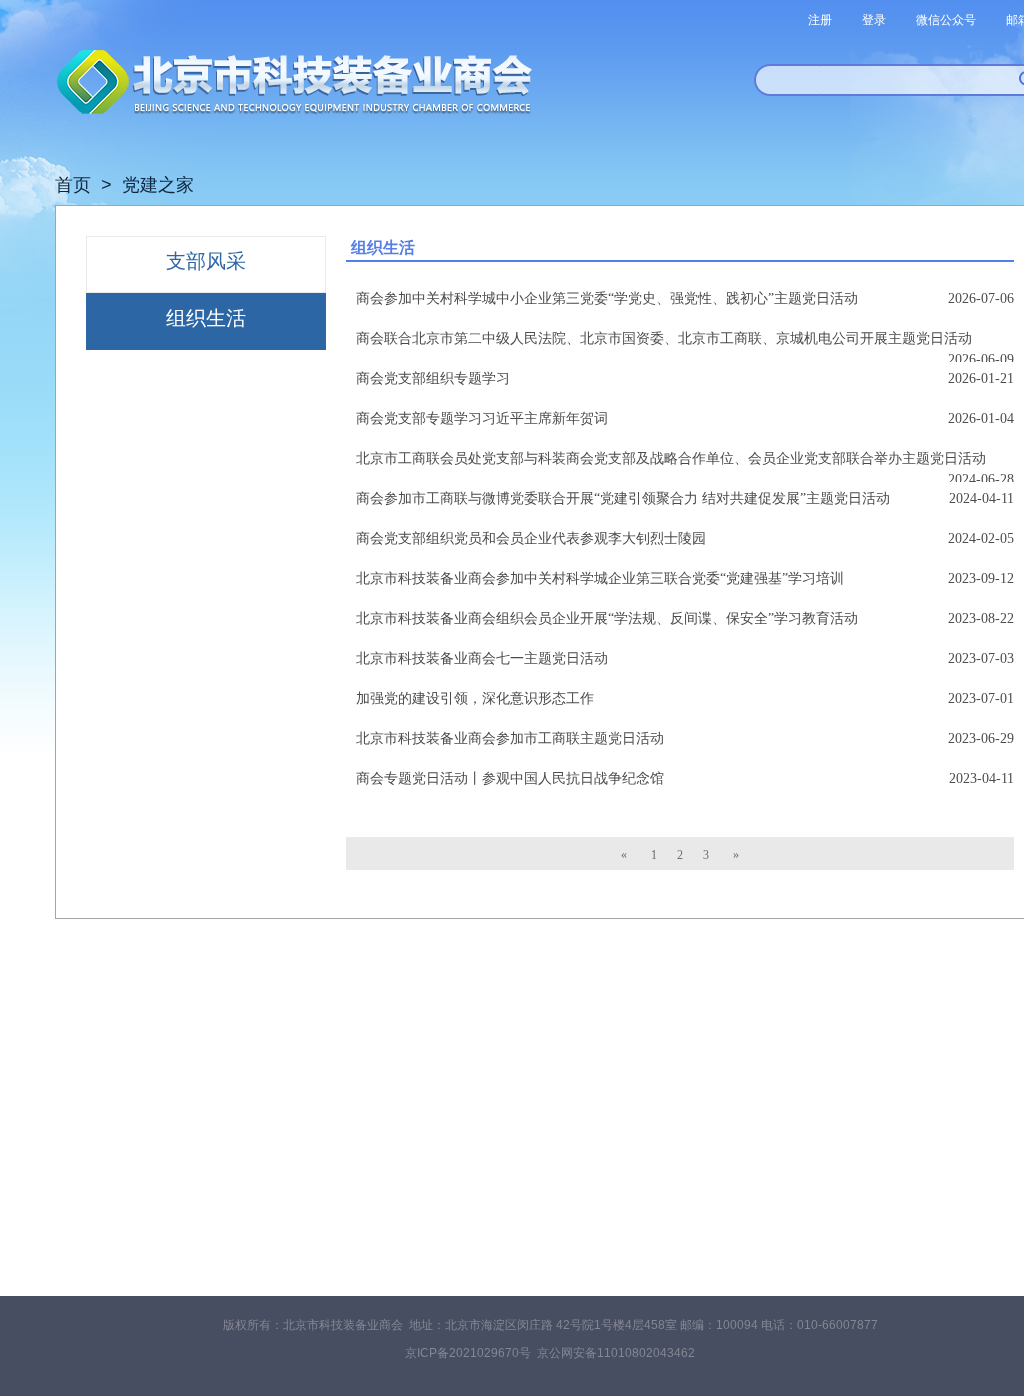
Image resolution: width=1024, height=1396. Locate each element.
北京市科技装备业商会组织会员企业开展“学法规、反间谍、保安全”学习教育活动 (607, 618)
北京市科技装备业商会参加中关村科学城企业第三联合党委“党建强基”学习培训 (600, 578)
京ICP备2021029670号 (468, 1353)
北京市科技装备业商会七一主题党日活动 (482, 658)
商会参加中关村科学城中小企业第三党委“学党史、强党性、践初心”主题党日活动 (607, 298)
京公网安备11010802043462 (616, 1353)
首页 (73, 185)
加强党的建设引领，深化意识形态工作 (475, 698)
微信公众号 (946, 20)
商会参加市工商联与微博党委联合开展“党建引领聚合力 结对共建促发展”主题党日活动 (623, 498)
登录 (874, 20)
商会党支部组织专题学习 (433, 378)
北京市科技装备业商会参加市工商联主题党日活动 (510, 738)
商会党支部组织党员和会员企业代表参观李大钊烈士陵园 (531, 538)
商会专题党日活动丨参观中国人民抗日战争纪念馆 (510, 778)
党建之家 (158, 185)
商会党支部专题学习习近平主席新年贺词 (482, 418)
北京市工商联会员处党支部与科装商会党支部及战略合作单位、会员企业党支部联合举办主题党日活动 (671, 458)
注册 (820, 20)
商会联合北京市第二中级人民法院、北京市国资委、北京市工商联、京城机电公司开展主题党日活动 (664, 338)
